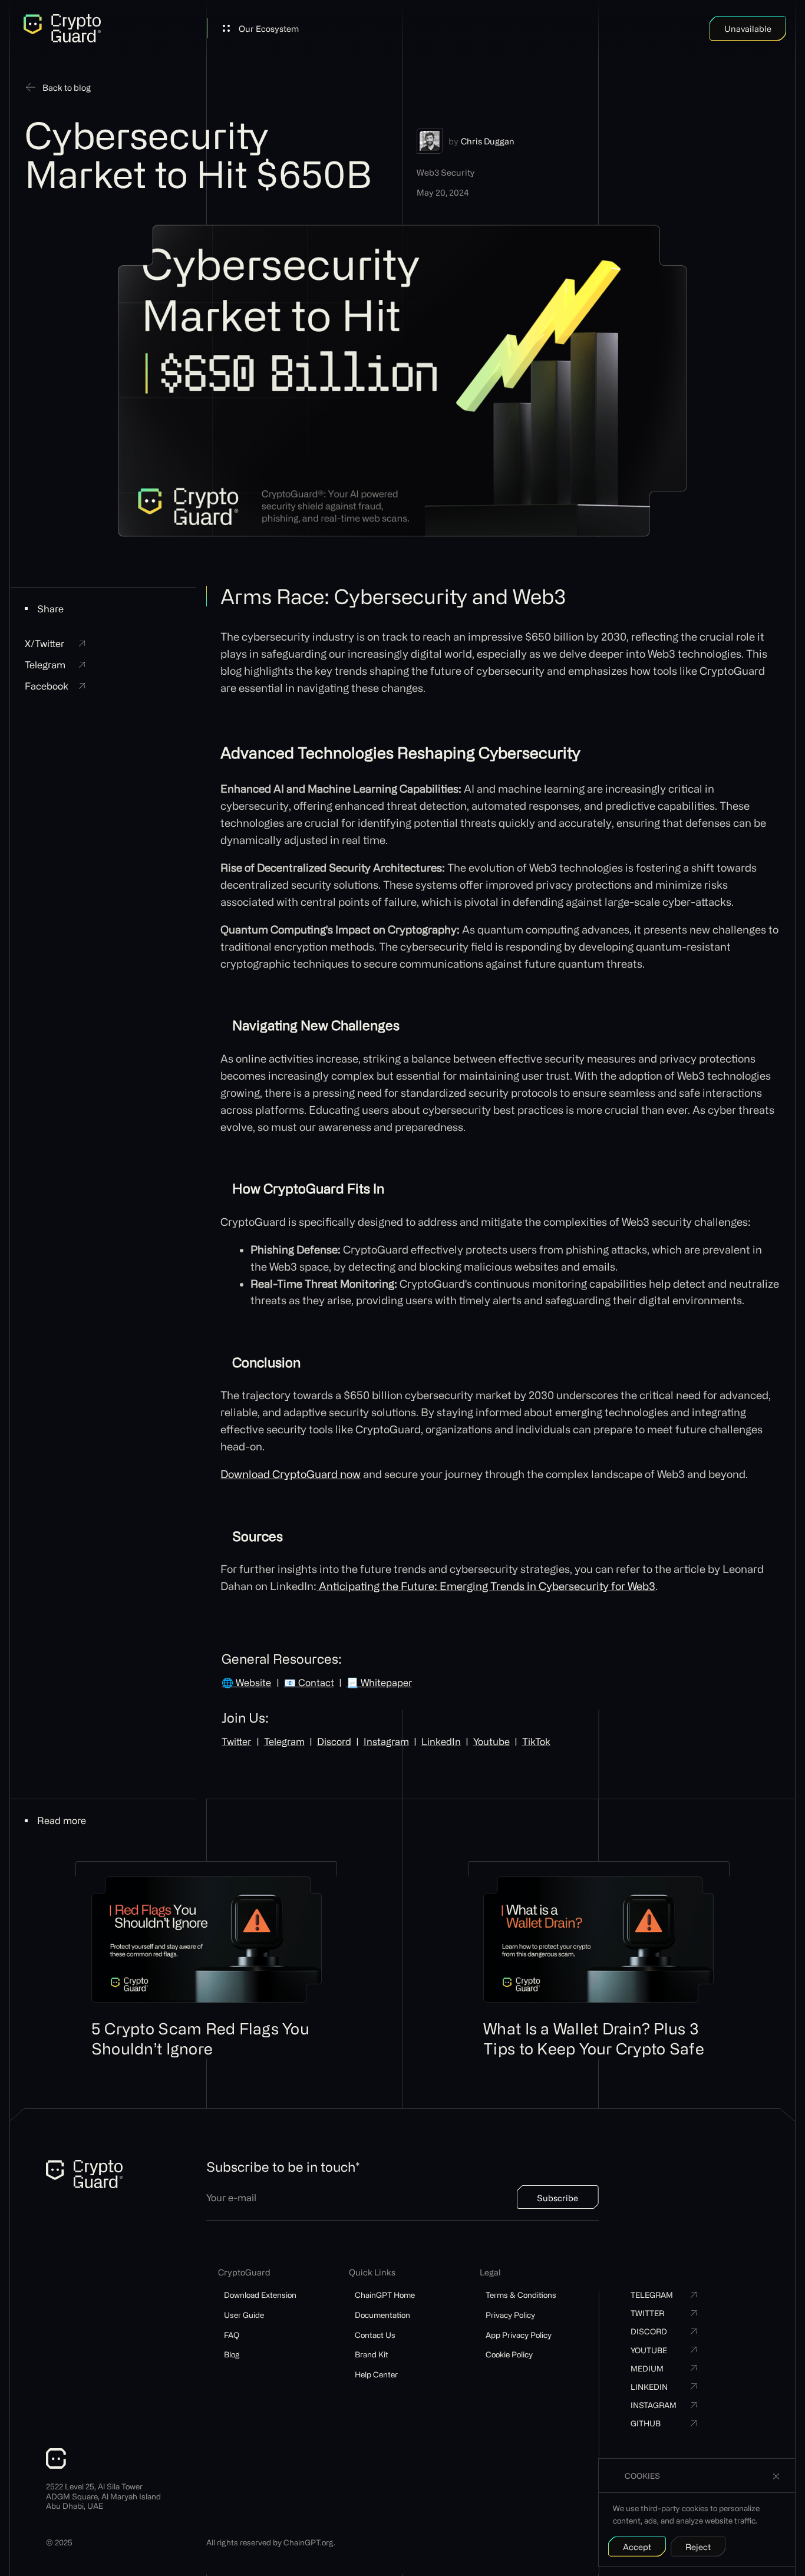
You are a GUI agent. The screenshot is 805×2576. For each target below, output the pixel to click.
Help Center (376, 2374)
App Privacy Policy (519, 2335)
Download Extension (260, 2295)
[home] (62, 28)
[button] (261, 28)
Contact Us (375, 2335)
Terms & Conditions (521, 2295)
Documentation (382, 2315)
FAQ (232, 2335)
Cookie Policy (509, 2354)
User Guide (244, 2315)
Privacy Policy (510, 2315)
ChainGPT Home (385, 2295)
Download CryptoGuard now (291, 1474)
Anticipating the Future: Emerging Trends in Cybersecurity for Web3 (486, 1586)
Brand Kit (372, 2354)
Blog (232, 2354)
